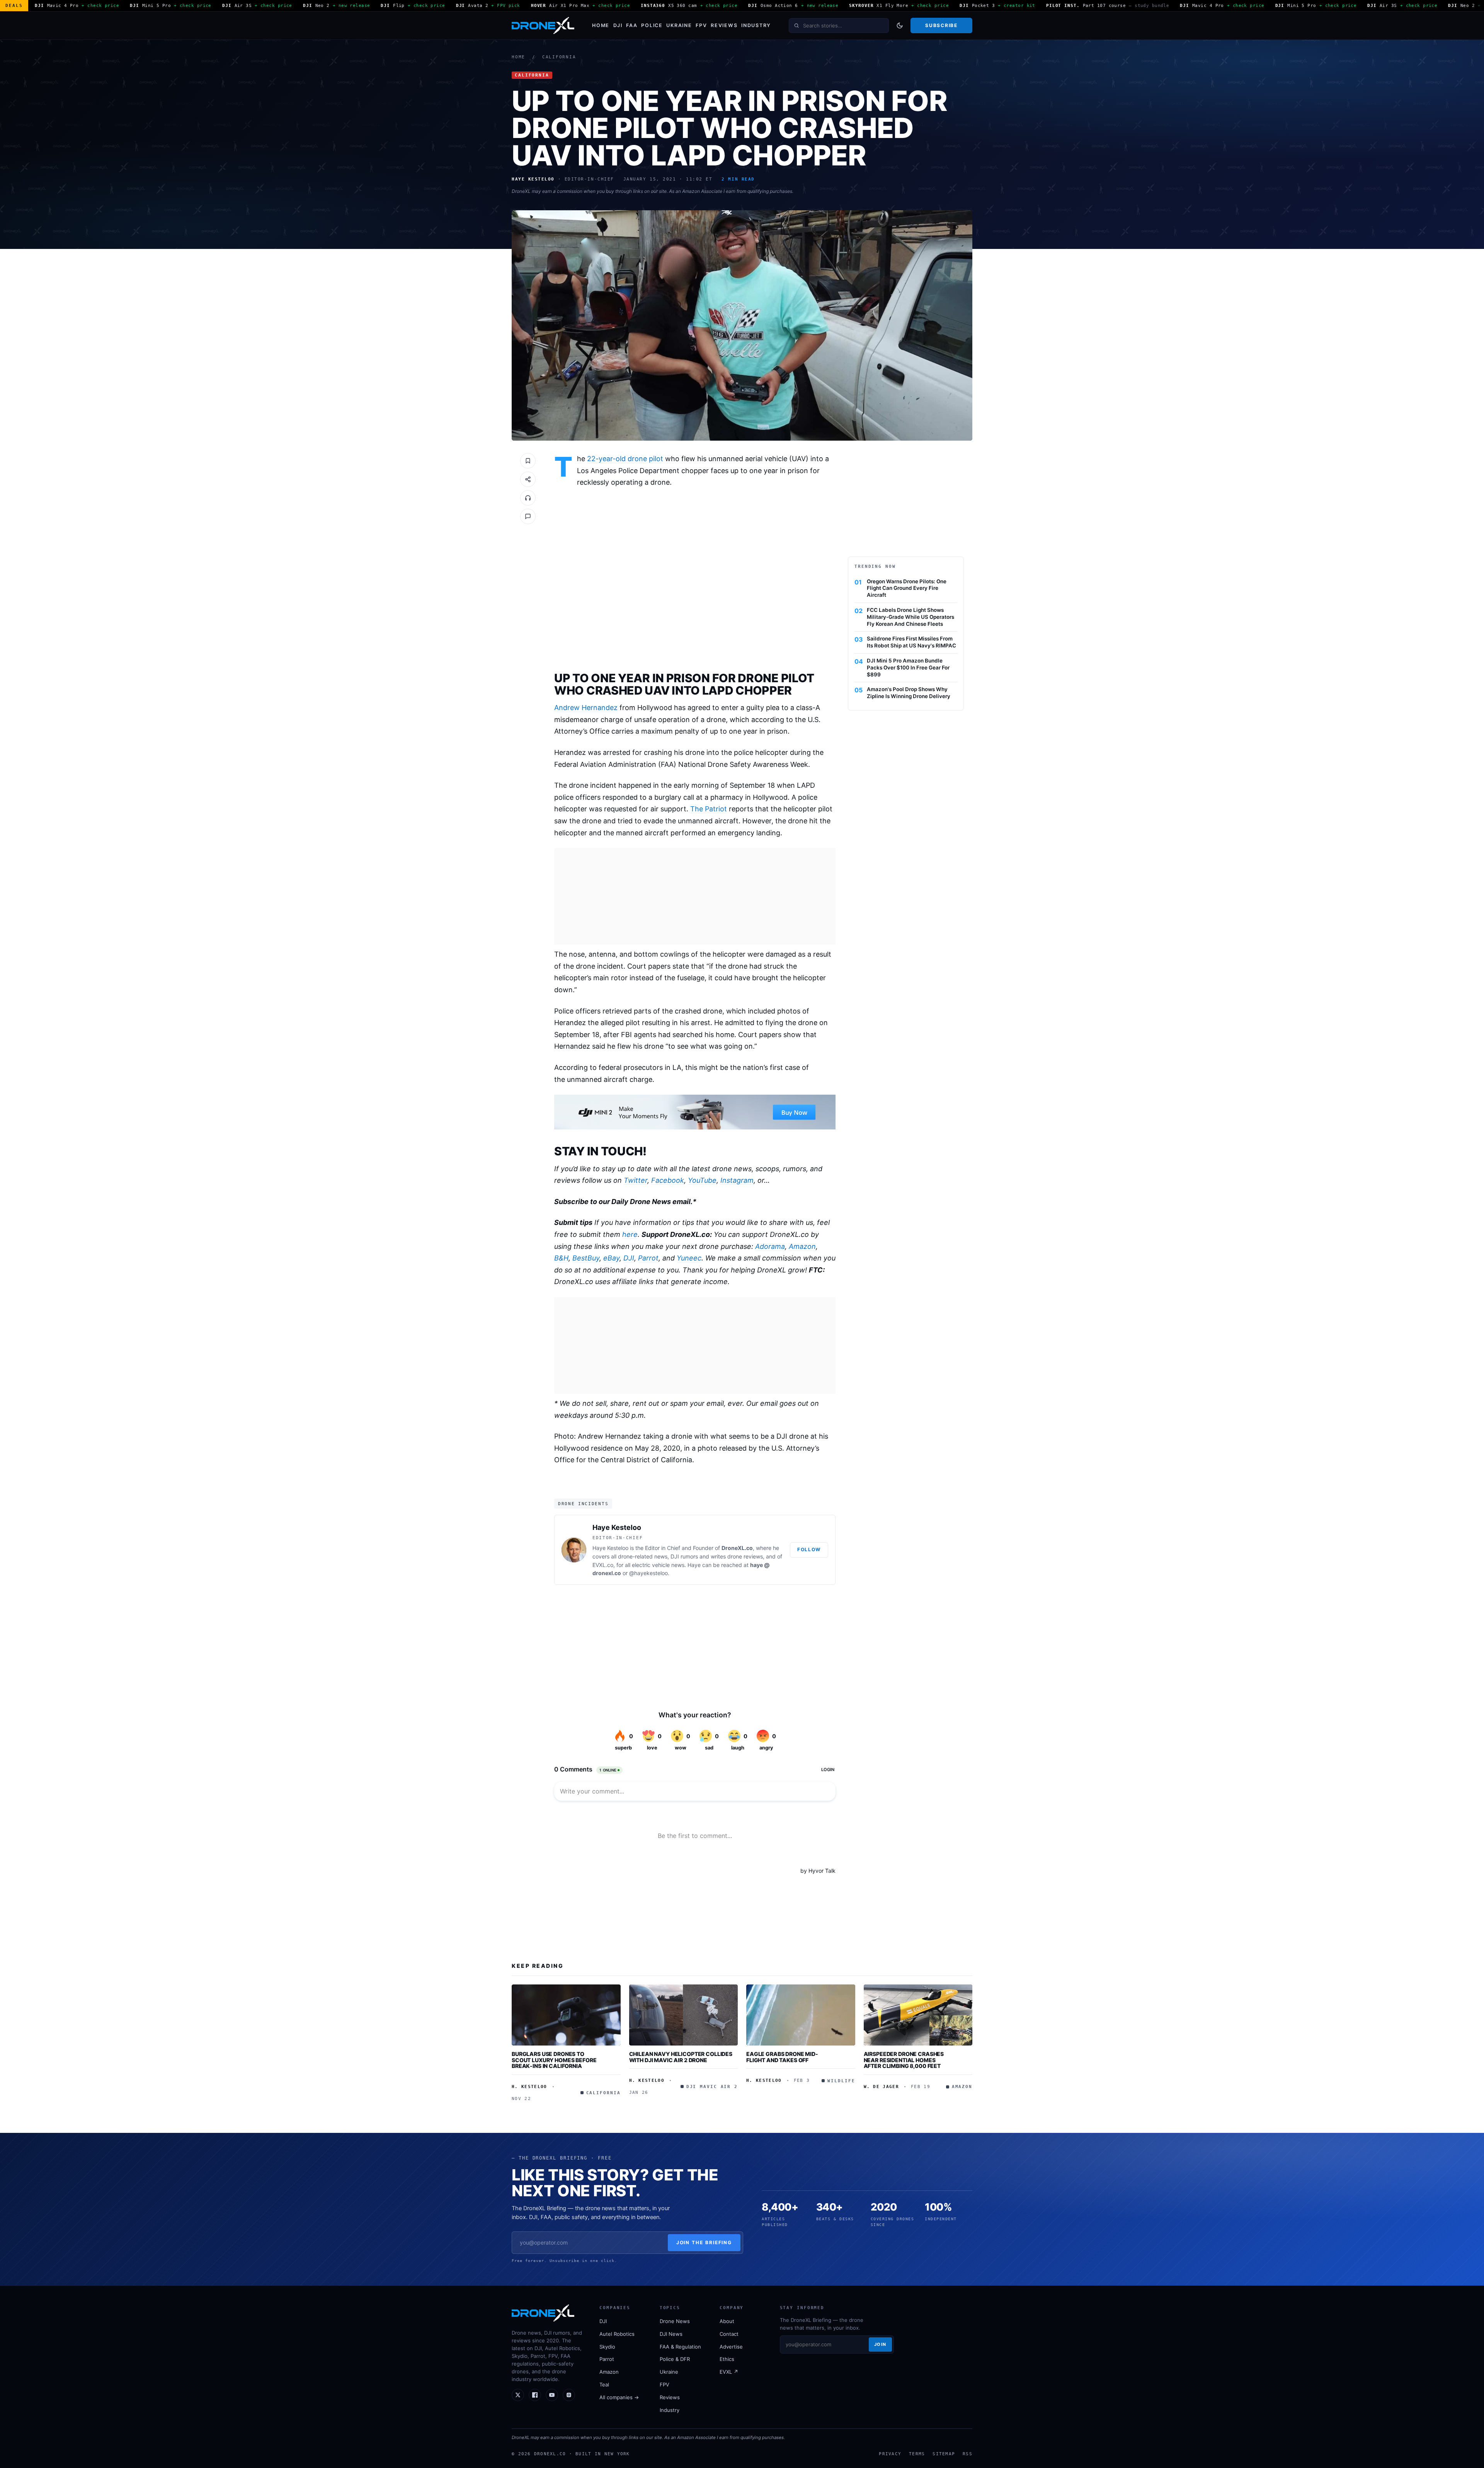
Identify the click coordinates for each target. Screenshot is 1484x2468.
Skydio (607, 2347)
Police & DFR (675, 2359)
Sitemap (944, 2454)
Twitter (636, 1180)
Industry (756, 25)
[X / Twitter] (518, 2395)
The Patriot (709, 809)
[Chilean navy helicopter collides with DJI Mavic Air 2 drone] (684, 2015)
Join (880, 2344)
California (559, 57)
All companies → (619, 2397)
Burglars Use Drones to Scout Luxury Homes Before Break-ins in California (554, 2060)
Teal (604, 2385)
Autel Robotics (617, 2334)
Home (601, 25)
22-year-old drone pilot (625, 459)
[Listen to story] (528, 498)
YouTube (702, 1180)
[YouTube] (552, 2395)
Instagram (737, 1180)
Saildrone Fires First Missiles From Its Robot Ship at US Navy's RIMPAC (911, 642)
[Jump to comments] (528, 516)
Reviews (724, 25)
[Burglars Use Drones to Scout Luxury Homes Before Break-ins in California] (566, 2015)
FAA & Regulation (680, 2347)
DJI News (671, 2334)
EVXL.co (603, 1565)
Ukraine (679, 25)
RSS (967, 2454)
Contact (729, 2334)
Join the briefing (704, 2242)
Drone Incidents (583, 1504)
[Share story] (528, 479)
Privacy (890, 2454)
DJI (618, 25)
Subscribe (941, 25)
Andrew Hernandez (586, 708)
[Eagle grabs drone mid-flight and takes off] (801, 2015)
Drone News (675, 2321)
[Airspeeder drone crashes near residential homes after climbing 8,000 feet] (918, 2015)
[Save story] (528, 461)
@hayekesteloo (648, 1573)
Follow (809, 1549)
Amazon (802, 1246)
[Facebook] (535, 2395)
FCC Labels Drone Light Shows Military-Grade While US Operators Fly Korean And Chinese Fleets (910, 617)
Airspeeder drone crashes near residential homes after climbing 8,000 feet (904, 2060)
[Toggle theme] (900, 26)
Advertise (731, 2347)
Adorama (770, 1246)
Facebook (668, 1180)
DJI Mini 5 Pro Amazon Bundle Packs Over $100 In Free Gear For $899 (908, 668)
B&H (561, 1258)
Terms (917, 2454)
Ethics (727, 2359)
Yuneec (689, 1258)
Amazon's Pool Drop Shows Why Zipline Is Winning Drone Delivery (909, 693)
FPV (701, 25)
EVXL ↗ (729, 2372)
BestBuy (586, 1258)
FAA (632, 25)
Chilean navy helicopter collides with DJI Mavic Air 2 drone (681, 2057)
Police (652, 25)
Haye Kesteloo (617, 1527)
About (727, 2321)
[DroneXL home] (543, 26)
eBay (611, 1258)
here (630, 1234)
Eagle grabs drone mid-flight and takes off (782, 2057)
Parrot (648, 1258)
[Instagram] (569, 2395)
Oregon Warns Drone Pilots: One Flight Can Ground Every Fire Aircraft (907, 588)
